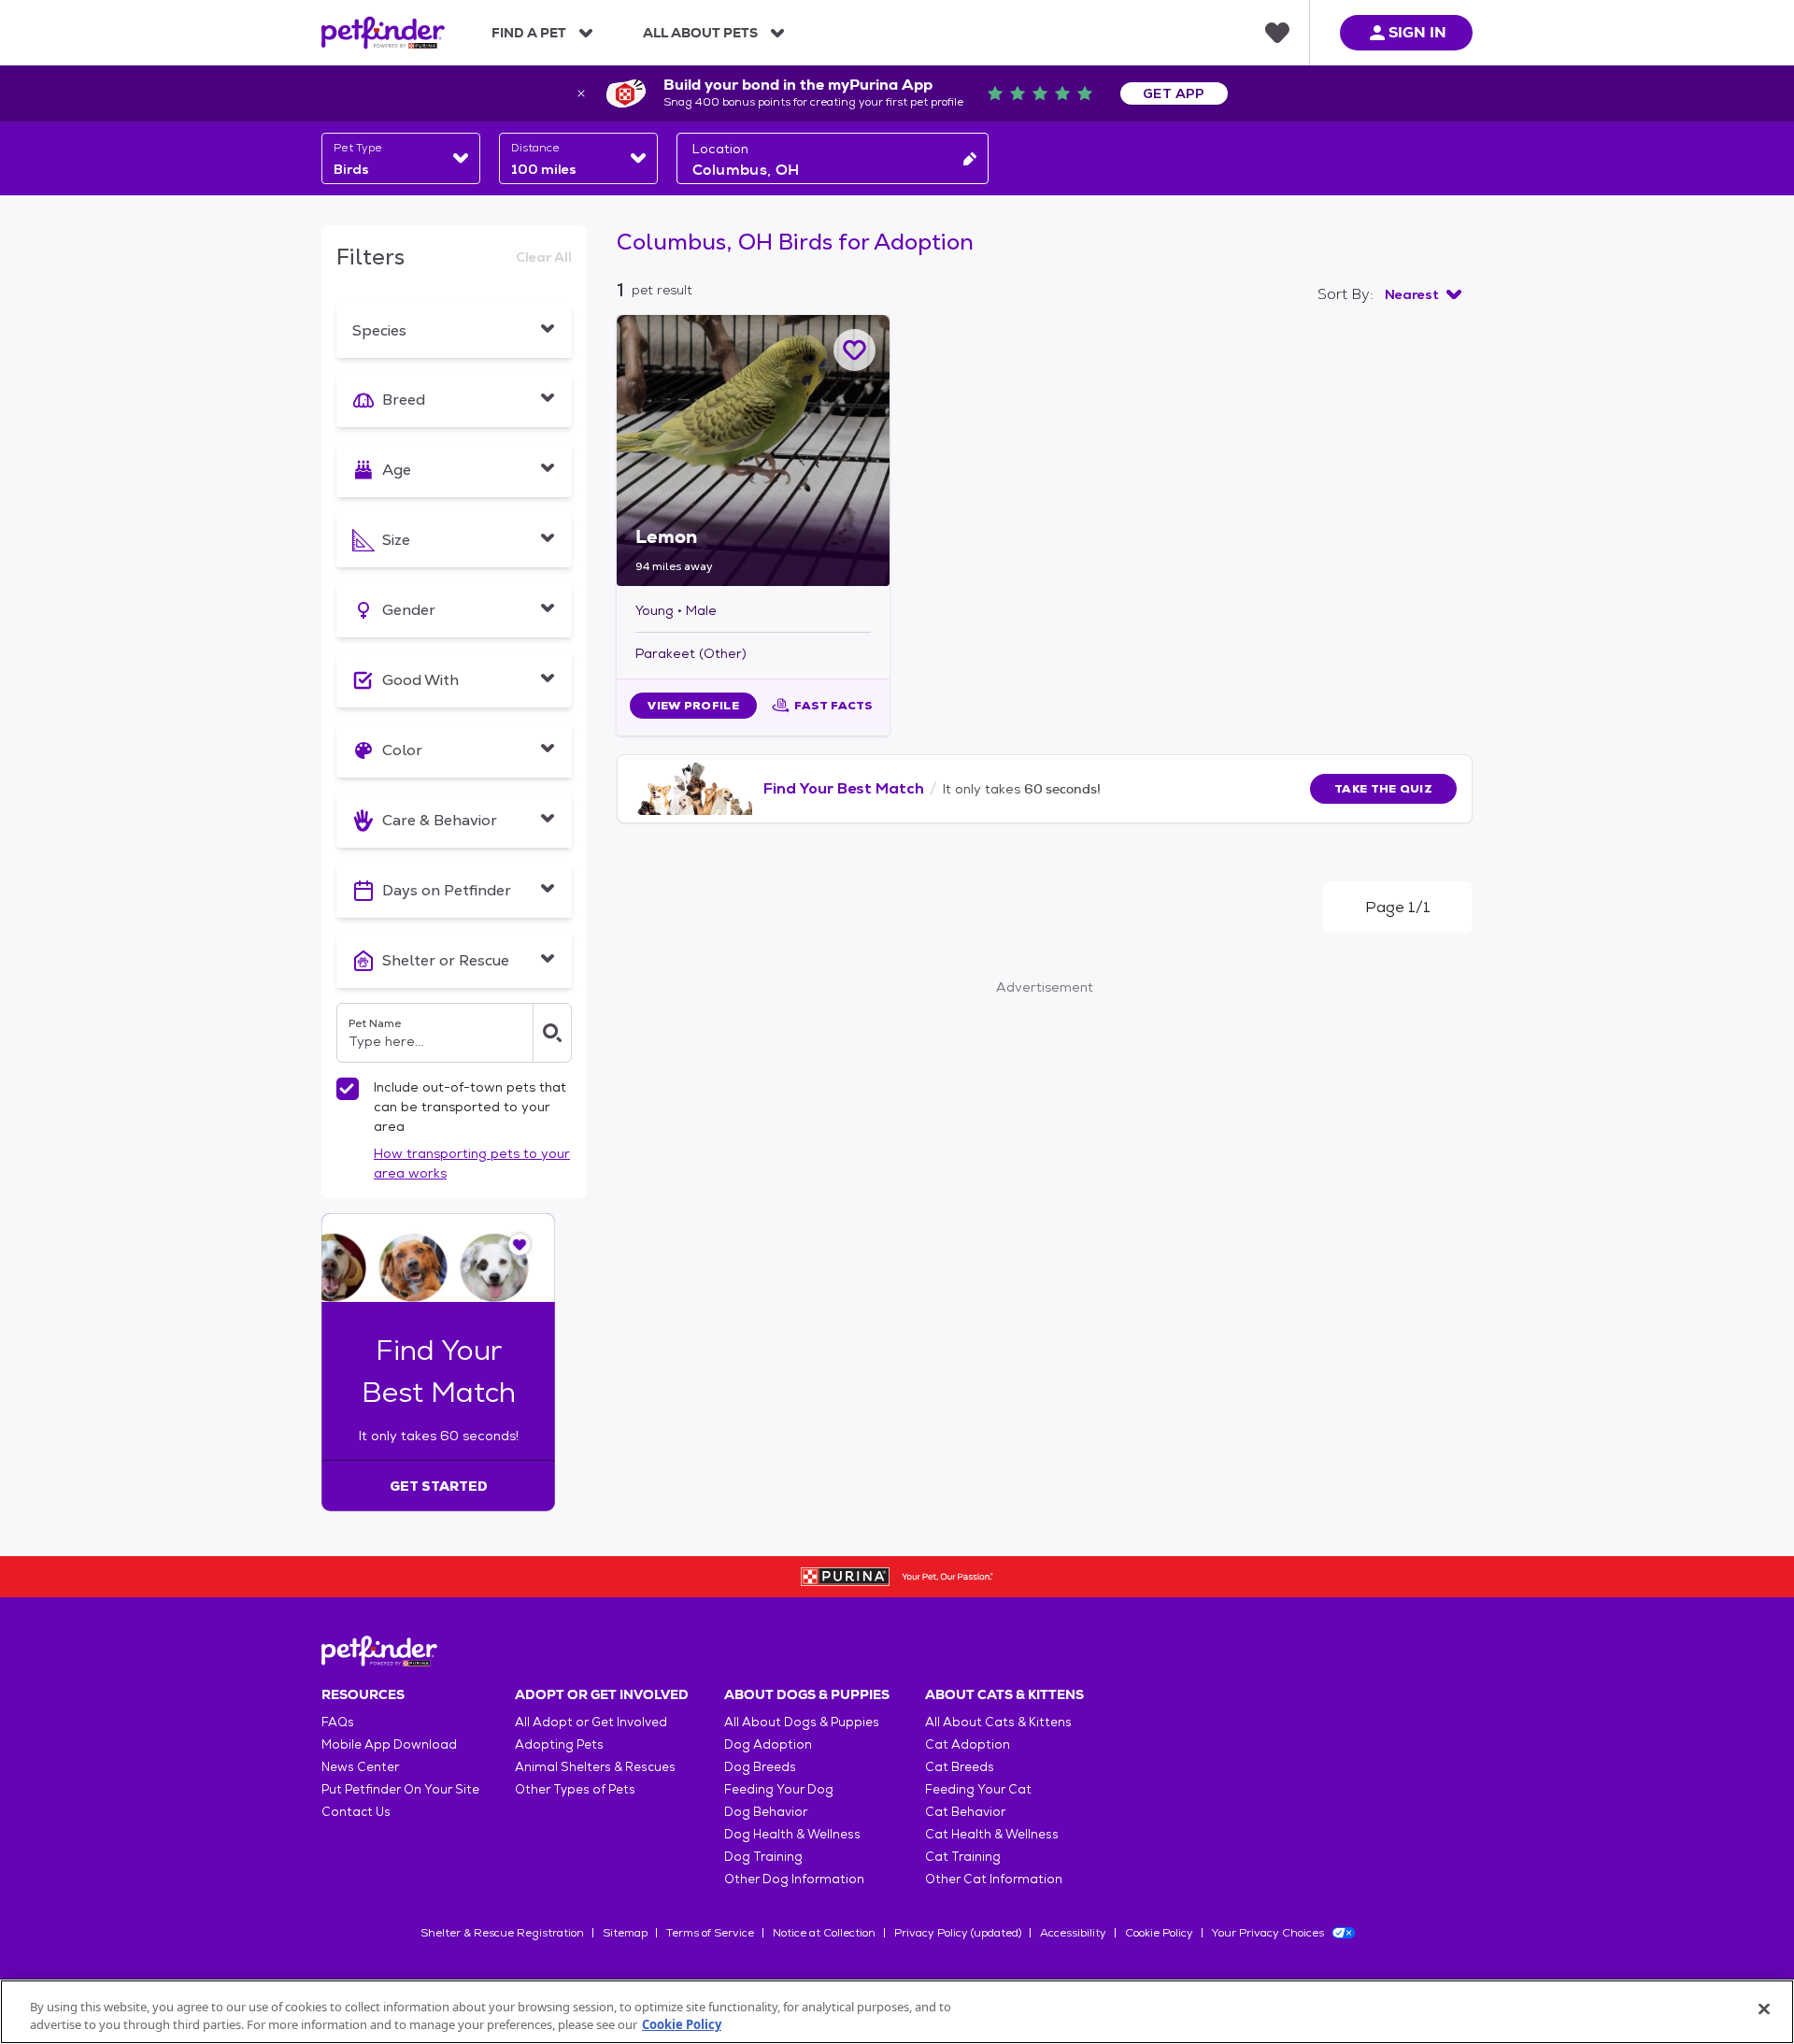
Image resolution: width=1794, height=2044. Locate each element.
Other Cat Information (994, 1879)
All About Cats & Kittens (998, 1722)
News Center (360, 1767)
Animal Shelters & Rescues (595, 1767)
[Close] (1764, 2009)
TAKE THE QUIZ (1383, 789)
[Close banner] (581, 93)
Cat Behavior (965, 1812)
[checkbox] (348, 1089)
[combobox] (401, 158)
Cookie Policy (1159, 1933)
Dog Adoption (768, 1744)
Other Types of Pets (575, 1789)
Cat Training (963, 1857)
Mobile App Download (389, 1744)
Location (720, 149)
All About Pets (700, 33)
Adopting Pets (559, 1744)
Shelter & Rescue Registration (502, 1933)
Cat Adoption (968, 1744)
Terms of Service (710, 1933)
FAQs (338, 1722)
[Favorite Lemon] (854, 350)
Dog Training (763, 1857)
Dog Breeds (760, 1767)
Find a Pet (529, 33)
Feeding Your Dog (779, 1789)
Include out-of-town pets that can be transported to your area (470, 1107)
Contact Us (356, 1812)
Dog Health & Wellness (792, 1834)
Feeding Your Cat (978, 1789)
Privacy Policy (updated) (958, 1933)
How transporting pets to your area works (472, 1163)
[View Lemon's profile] (753, 450)
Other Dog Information (794, 1879)
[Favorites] (1277, 33)
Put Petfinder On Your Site (400, 1789)
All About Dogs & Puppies (802, 1722)
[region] (897, 2012)
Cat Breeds (960, 1767)
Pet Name (375, 1023)
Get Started (439, 1486)
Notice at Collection (824, 1933)
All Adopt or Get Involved (591, 1722)
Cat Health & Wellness (992, 1834)
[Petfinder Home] (383, 33)
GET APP (1174, 93)
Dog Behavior (766, 1812)
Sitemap (625, 1933)
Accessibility (1073, 1933)
